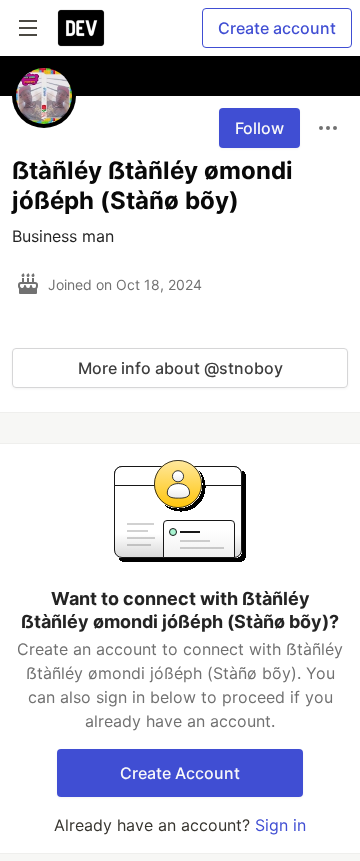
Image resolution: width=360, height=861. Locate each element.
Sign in (280, 825)
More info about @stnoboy (180, 368)
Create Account (180, 773)
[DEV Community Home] (81, 28)
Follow (259, 128)
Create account (277, 28)
